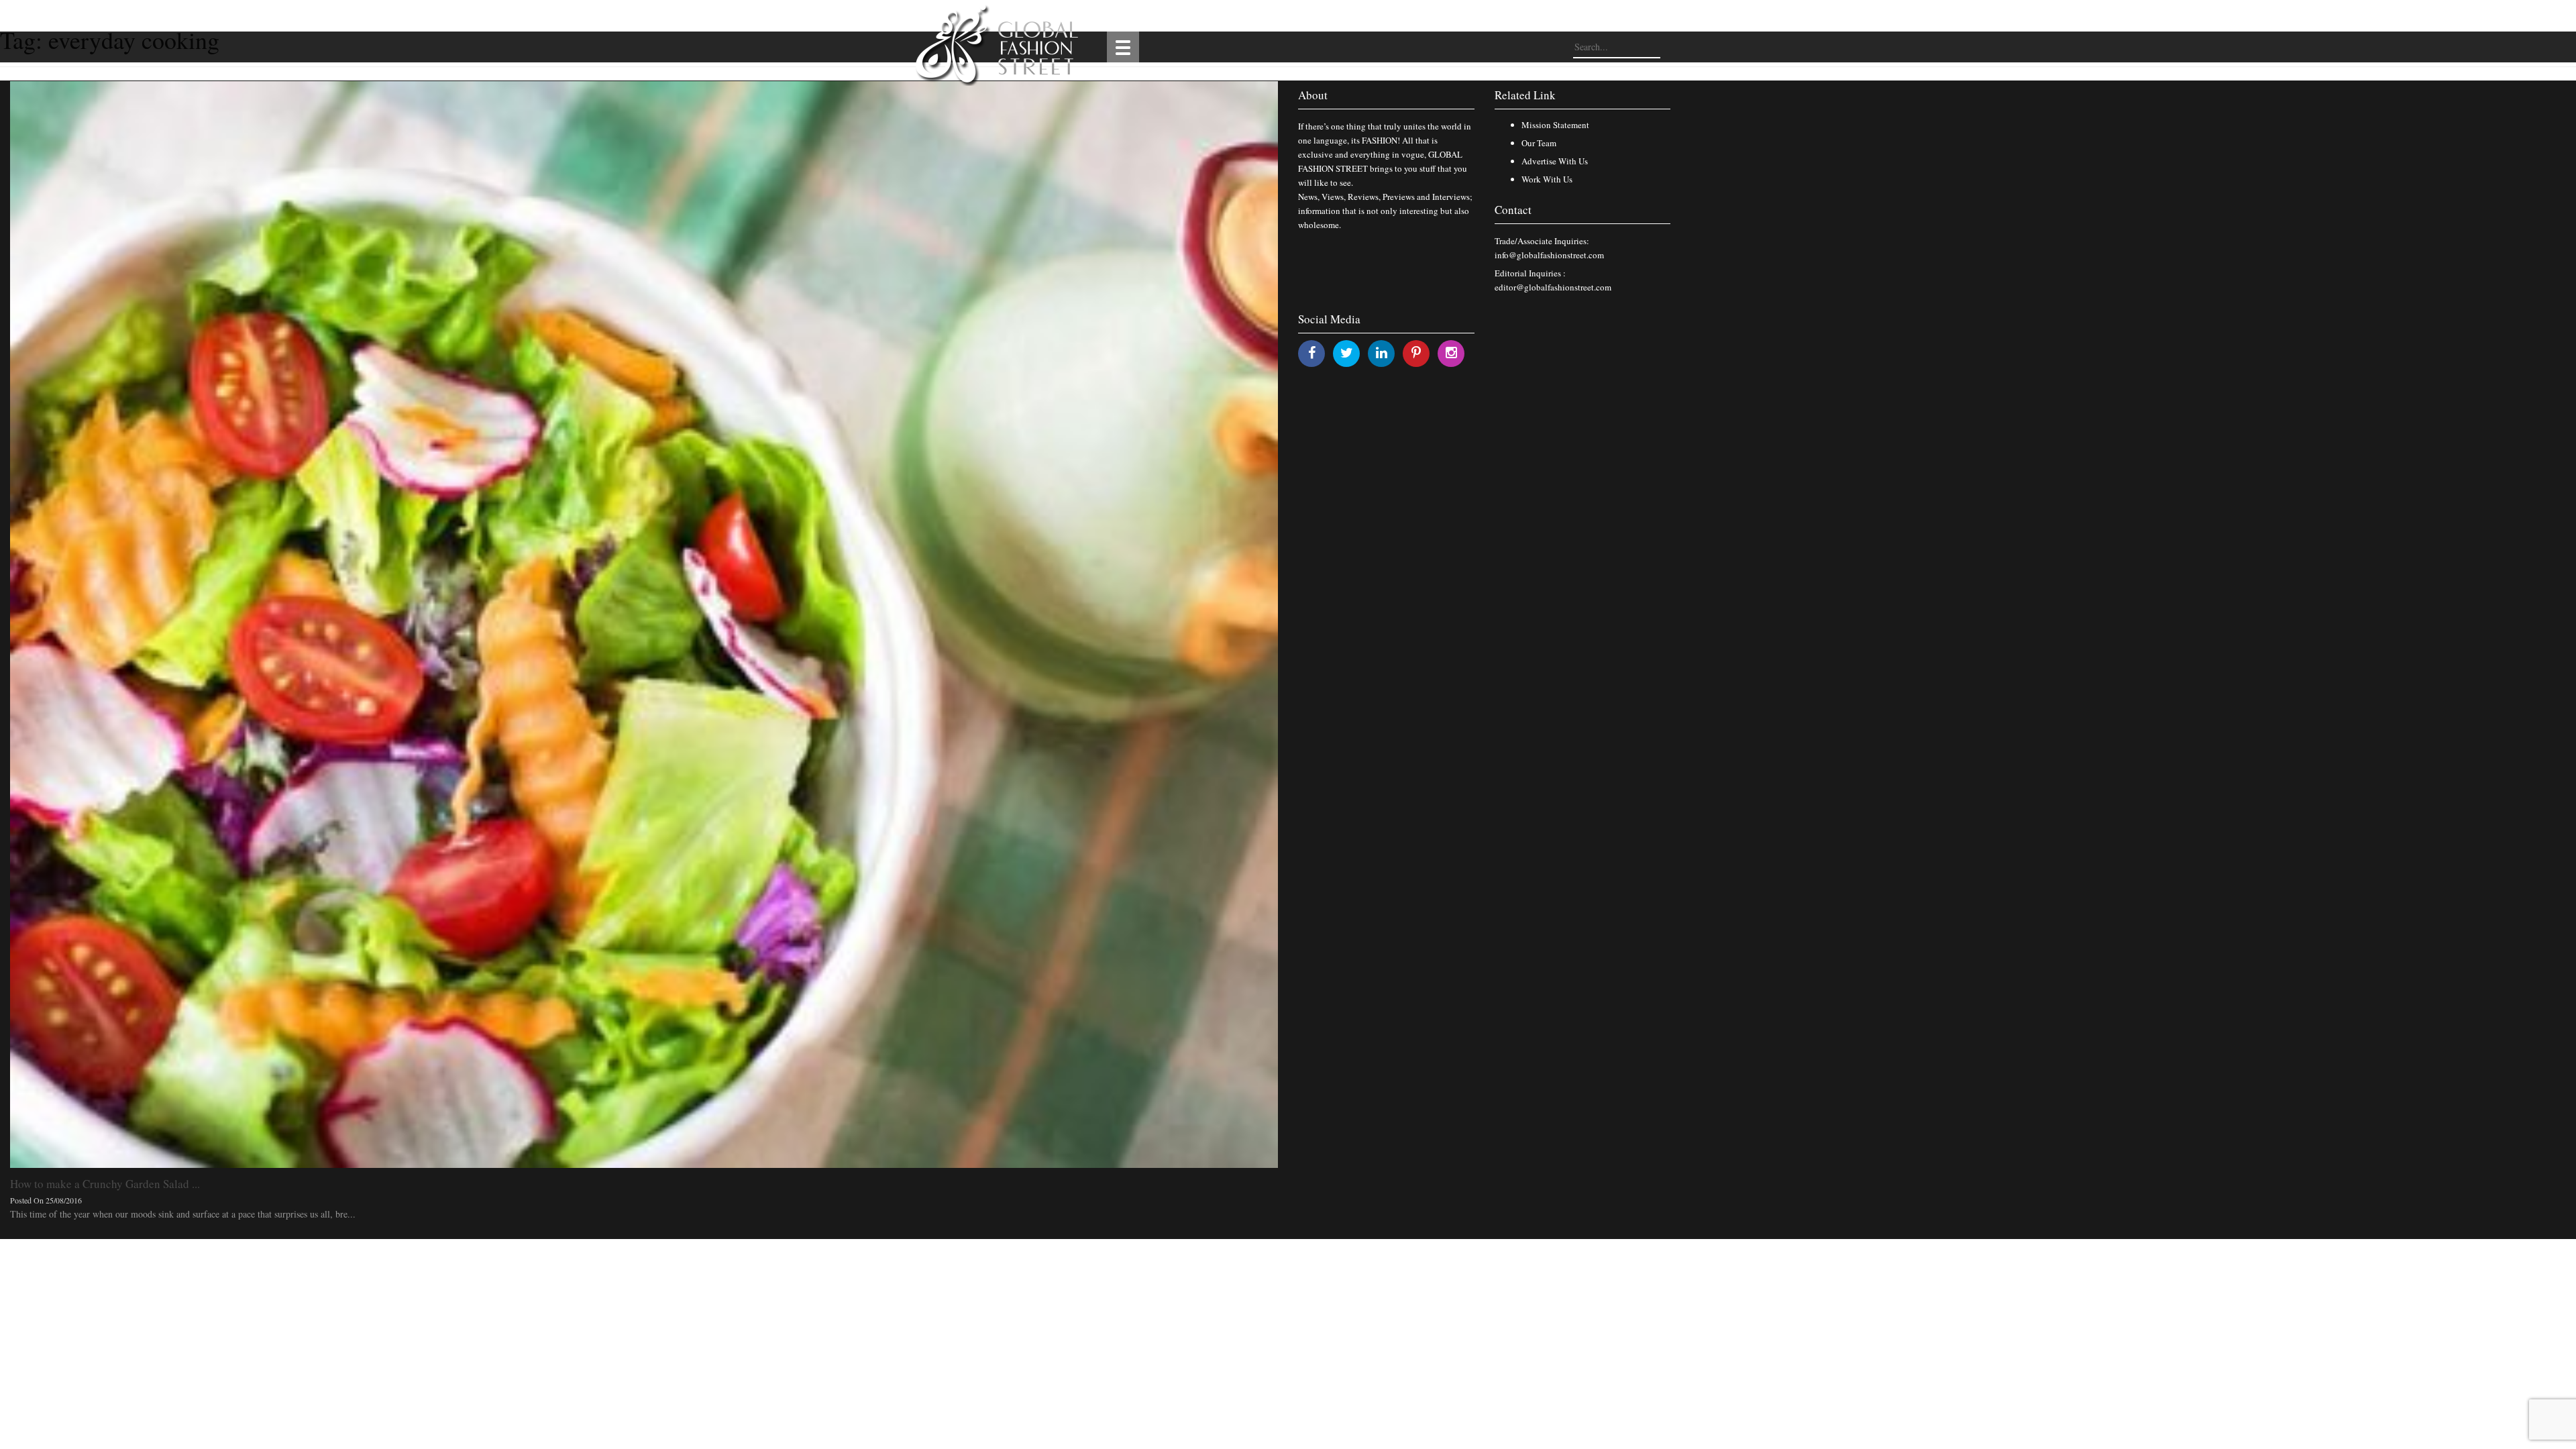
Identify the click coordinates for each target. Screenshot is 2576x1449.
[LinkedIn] (1382, 353)
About (1313, 95)
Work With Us (1547, 179)
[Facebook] (1312, 353)
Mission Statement (1555, 125)
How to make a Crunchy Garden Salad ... (105, 1184)
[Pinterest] (1416, 353)
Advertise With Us (1555, 161)
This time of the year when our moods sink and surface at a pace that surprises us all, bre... (183, 1214)
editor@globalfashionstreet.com (1553, 287)
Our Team (1539, 143)
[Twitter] (1347, 353)
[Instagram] (1451, 353)
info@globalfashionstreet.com (1549, 255)
